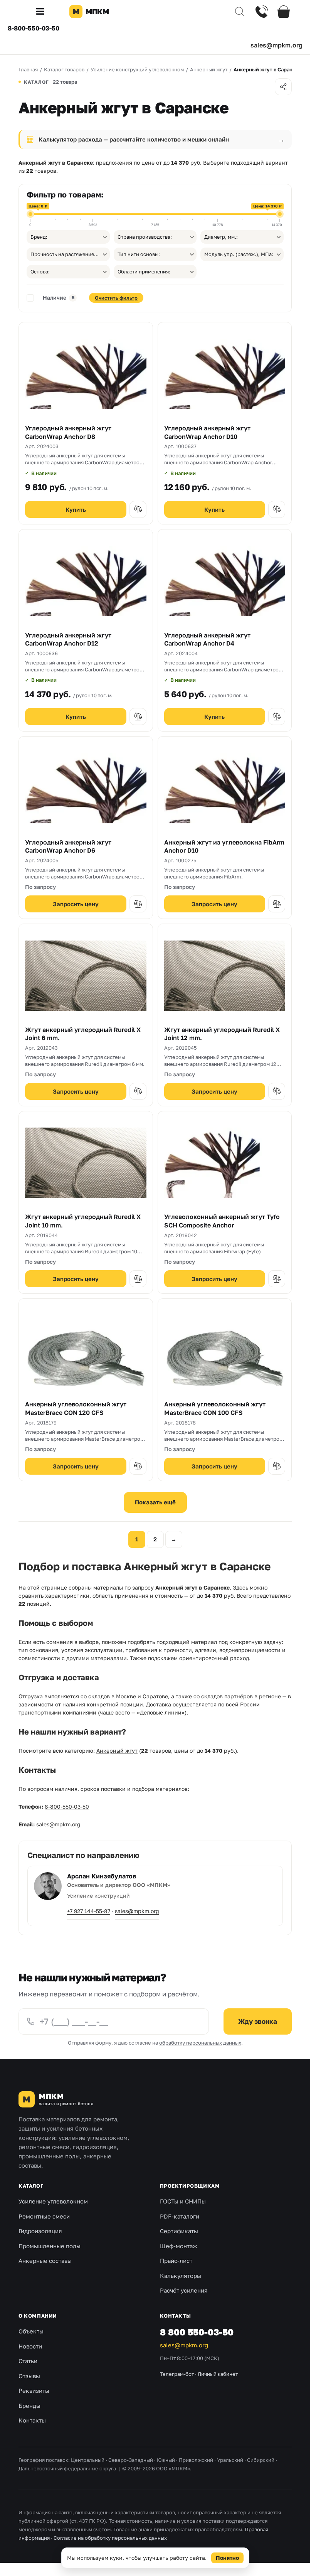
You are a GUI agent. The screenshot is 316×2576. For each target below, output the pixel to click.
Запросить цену (76, 904)
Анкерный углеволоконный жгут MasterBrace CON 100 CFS (215, 1408)
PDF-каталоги (180, 2216)
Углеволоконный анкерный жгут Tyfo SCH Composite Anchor (222, 1221)
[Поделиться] (283, 87)
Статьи (28, 2361)
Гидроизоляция (40, 2231)
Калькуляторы (181, 2276)
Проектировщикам (190, 2186)
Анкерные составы (45, 2261)
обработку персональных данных (200, 2043)
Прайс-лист (176, 2261)
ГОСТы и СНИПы (183, 2201)
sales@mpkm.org (276, 45)
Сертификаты (179, 2231)
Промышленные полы (50, 2246)
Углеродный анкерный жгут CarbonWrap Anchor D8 (68, 432)
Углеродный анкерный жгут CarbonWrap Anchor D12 (68, 639)
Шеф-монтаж (179, 2246)
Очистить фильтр (116, 298)
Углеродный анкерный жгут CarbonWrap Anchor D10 (207, 432)
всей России (243, 1704)
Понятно (227, 2558)
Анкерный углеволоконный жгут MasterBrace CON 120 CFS (76, 1408)
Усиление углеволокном (53, 2201)
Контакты (32, 2420)
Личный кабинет (218, 2374)
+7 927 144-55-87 (89, 1911)
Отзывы (29, 2376)
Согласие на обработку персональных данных (110, 2538)
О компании (38, 2316)
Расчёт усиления (184, 2290)
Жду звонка (258, 2021)
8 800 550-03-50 (197, 2332)
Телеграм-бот (177, 2374)
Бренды (29, 2406)
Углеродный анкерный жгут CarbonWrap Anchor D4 (207, 639)
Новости (30, 2346)
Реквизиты (34, 2391)
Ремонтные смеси (44, 2216)
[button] (43, 12)
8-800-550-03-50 (34, 28)
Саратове (155, 1696)
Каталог (31, 2186)
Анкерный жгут (117, 1751)
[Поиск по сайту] (240, 12)
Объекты (31, 2331)
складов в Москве (112, 1696)
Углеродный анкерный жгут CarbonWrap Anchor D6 (68, 846)
